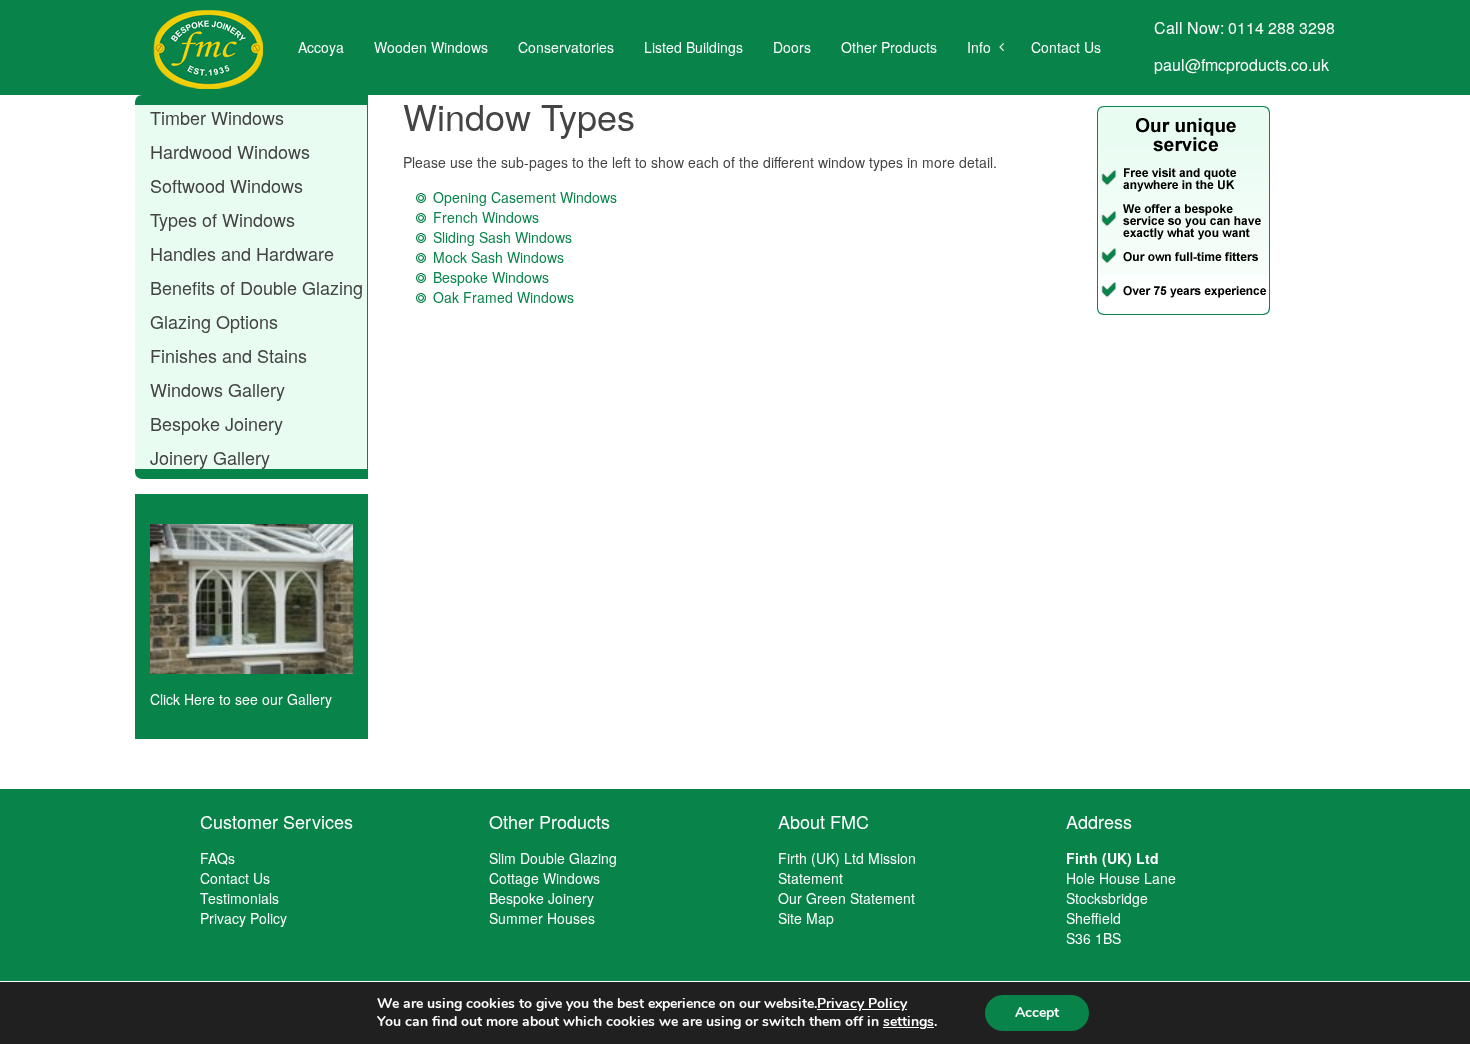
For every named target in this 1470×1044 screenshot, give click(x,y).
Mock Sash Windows (498, 257)
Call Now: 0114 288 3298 (1244, 27)
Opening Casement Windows (525, 197)
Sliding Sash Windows (502, 237)
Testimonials (239, 898)
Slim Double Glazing (553, 858)
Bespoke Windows (491, 277)
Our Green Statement (846, 898)
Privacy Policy (243, 918)
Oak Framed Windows (503, 297)
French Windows (486, 217)
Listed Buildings (693, 47)
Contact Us (1066, 47)
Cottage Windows (544, 878)
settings (908, 1022)
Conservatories (566, 47)
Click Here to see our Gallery (241, 699)
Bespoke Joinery (541, 898)
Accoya (321, 47)
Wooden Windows (431, 47)
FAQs (217, 858)
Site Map (806, 918)
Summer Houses (542, 918)
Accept (1037, 1012)
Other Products (889, 47)
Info (979, 47)
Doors (792, 47)
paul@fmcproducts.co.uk (1241, 64)
